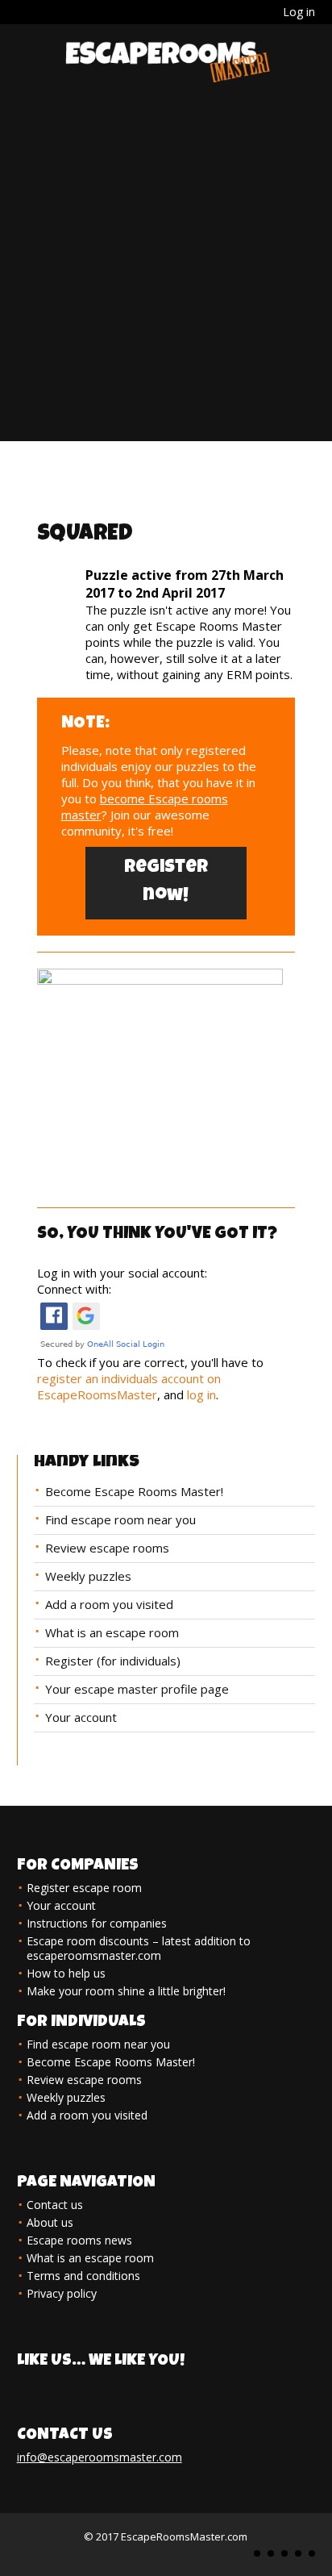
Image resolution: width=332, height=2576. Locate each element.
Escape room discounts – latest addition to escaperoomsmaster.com (139, 1948)
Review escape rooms (107, 1548)
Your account (81, 1717)
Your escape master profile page (137, 1689)
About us (50, 2222)
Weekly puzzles (88, 1576)
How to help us (66, 1973)
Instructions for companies (97, 1923)
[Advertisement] (166, 275)
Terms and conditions (83, 2276)
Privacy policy (62, 2293)
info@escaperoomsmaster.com (100, 2457)
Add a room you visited (109, 1604)
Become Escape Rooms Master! (134, 1491)
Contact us (55, 2205)
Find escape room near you (120, 1519)
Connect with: (74, 1289)
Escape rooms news (79, 2240)
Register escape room (84, 1888)
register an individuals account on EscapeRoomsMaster (129, 1386)
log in (201, 1394)
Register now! (166, 883)
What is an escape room (112, 1632)
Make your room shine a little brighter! (126, 1991)
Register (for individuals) (113, 1661)
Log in (299, 12)
